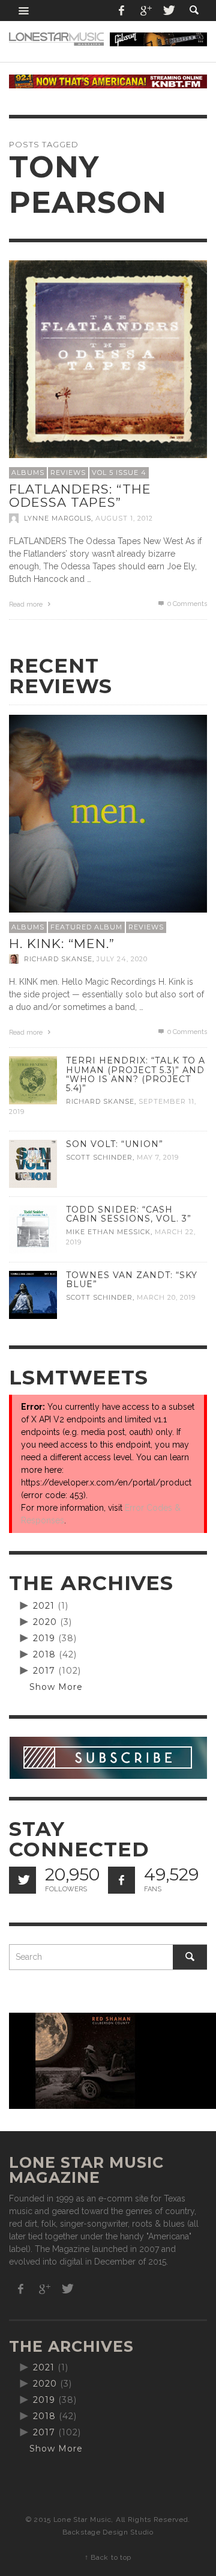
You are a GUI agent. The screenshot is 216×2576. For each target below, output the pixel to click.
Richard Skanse (58, 959)
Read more (27, 604)
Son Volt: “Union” (115, 1144)
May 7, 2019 (158, 1157)
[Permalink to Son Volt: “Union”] (33, 1163)
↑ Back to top (108, 2557)
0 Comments (186, 604)
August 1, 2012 (124, 518)
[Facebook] (122, 11)
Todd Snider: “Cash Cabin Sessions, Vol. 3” (129, 1214)
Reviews (68, 473)
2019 (44, 1638)
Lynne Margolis (58, 518)
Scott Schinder (99, 1157)
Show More (56, 1687)
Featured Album (86, 927)
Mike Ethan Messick (108, 1232)
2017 (44, 1671)
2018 (44, 1654)
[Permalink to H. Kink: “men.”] (108, 813)
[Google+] (145, 11)
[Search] (24, 11)
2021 (44, 1606)
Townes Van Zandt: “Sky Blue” (132, 1280)
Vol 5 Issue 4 (119, 473)
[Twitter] (168, 11)
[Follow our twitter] (22, 1880)
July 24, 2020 (122, 959)
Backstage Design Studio (108, 2532)
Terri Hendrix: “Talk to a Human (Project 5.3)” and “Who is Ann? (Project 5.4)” (136, 1074)
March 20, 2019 (166, 1297)
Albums (28, 473)
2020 (45, 1622)
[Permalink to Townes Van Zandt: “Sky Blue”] (33, 1294)
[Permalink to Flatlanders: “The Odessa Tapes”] (108, 359)
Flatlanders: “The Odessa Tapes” (80, 496)
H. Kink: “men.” (62, 944)
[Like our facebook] (121, 1880)
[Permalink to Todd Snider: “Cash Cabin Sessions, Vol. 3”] (33, 1229)
